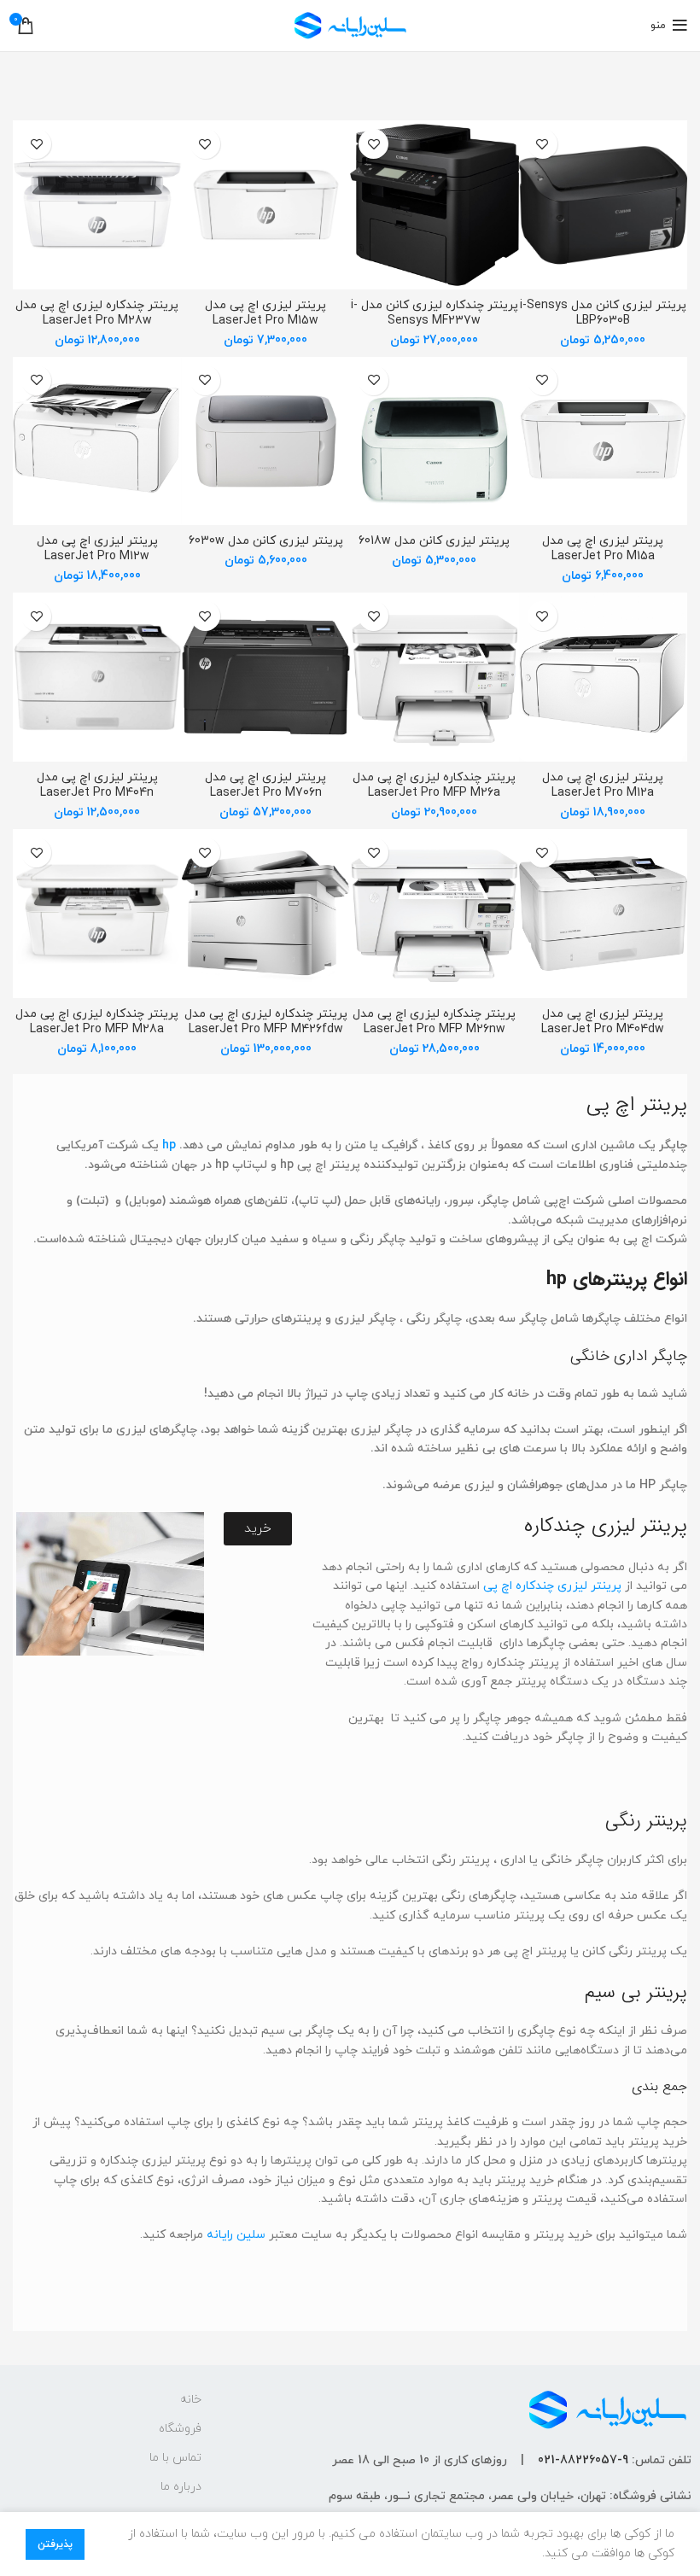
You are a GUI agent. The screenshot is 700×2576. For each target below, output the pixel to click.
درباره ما (181, 2487)
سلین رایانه (236, 2235)
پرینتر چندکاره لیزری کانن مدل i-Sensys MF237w (435, 313)
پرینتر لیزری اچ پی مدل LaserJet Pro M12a (603, 785)
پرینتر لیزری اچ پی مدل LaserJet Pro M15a (603, 549)
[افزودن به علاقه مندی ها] (542, 144)
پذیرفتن (55, 2544)
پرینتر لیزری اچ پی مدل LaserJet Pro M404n (97, 785)
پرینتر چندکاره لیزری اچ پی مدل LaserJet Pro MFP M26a (434, 785)
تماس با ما (175, 2458)
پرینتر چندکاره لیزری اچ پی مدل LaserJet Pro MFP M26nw (434, 1022)
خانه (191, 2400)
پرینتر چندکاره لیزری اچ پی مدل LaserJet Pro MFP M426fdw (266, 1022)
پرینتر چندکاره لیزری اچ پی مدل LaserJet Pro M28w (97, 313)
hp (169, 1145)
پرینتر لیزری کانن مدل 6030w (266, 541)
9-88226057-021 (583, 2460)
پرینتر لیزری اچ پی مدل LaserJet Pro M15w (265, 313)
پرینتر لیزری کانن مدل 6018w (434, 541)
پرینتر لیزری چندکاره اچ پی (552, 1586)
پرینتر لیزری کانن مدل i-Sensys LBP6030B (603, 313)
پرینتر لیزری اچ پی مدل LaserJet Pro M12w (97, 549)
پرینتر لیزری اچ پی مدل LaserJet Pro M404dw (603, 1022)
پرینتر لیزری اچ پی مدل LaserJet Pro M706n (265, 785)
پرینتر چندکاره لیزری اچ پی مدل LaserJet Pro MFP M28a (97, 1022)
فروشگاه (180, 2429)
